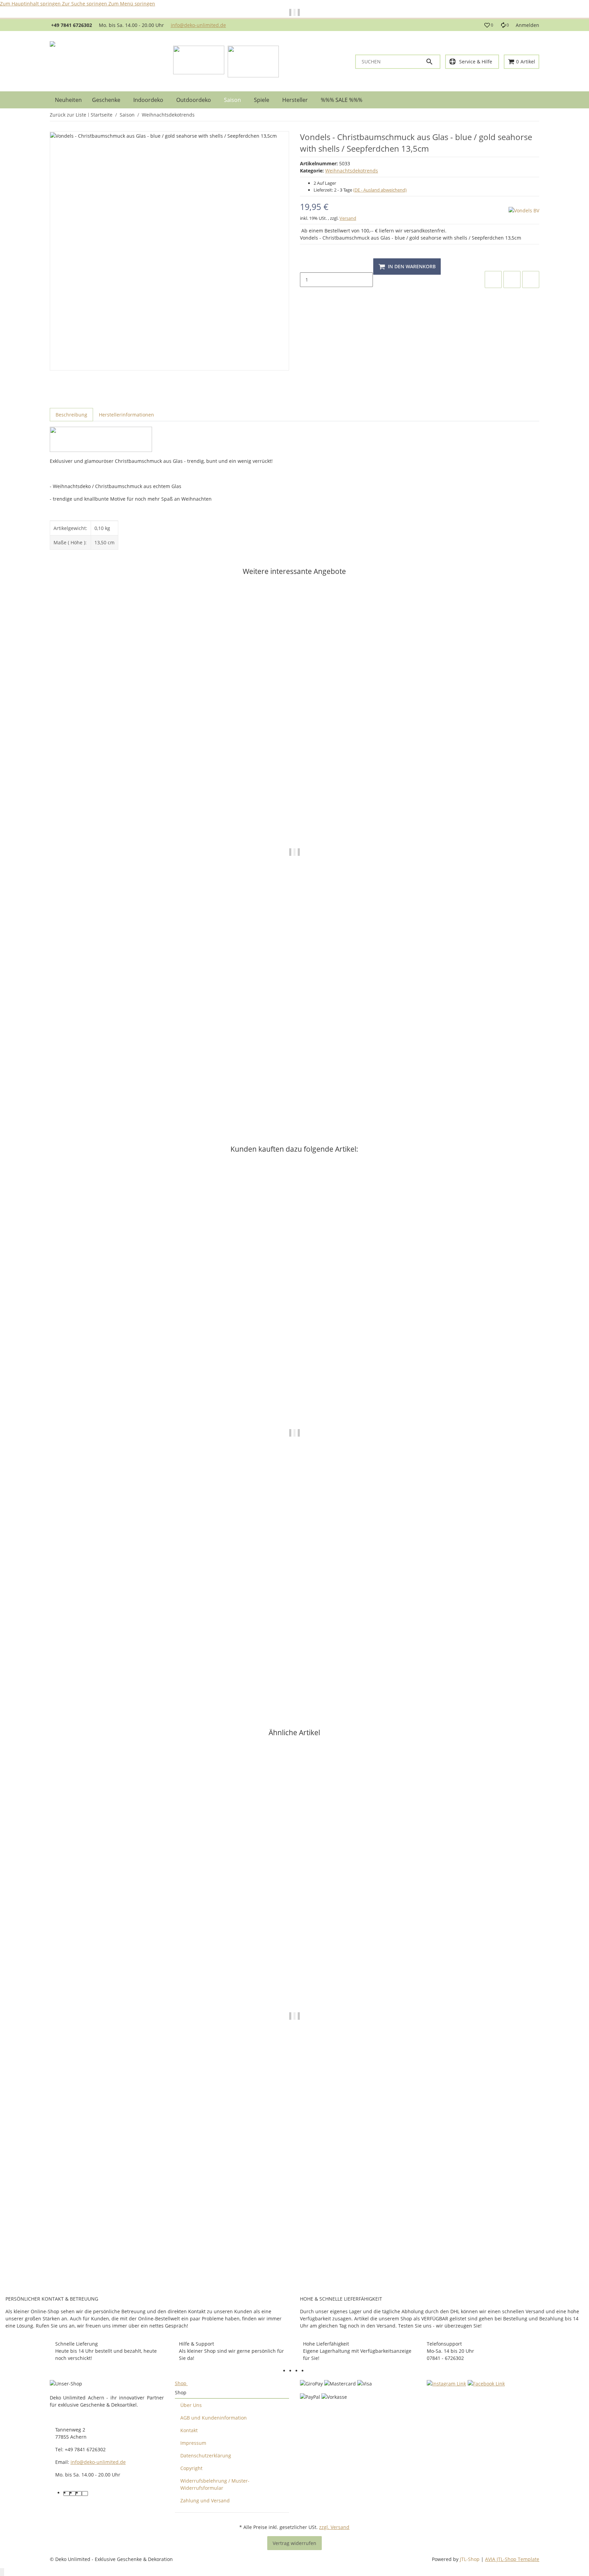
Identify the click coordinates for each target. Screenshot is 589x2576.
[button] (489, 25)
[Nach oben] (2, 2572)
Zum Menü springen (132, 4)
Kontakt (189, 2430)
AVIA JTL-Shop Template (512, 2559)
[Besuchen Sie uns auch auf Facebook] (292, 2371)
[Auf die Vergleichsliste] (493, 279)
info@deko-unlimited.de (198, 25)
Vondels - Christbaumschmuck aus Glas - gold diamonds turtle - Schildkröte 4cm (144, 1670)
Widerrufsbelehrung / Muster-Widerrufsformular (215, 2484)
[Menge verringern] (305, 265)
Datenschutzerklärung (206, 2456)
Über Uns (191, 2405)
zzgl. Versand (334, 2527)
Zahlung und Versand (205, 2501)
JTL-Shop (470, 2559)
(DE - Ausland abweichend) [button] (380, 190)
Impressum (193, 2443)
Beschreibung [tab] (71, 415)
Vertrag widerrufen (294, 2543)
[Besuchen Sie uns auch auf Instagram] (311, 2371)
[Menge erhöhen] (305, 294)
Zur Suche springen (85, 4)
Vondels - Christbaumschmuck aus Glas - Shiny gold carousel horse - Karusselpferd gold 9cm (158, 2254)
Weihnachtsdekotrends (352, 171)
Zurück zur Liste (68, 115)
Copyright (191, 2468)
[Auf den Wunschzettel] (512, 279)
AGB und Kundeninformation (214, 2418)
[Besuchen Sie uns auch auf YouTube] (298, 2371)
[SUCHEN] (433, 62)
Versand (348, 218)
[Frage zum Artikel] (531, 279)
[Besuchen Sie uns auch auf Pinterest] (304, 2371)
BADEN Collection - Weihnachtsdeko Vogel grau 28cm (113, 1092)
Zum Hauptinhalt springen (31, 4)
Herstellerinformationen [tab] (126, 415)
